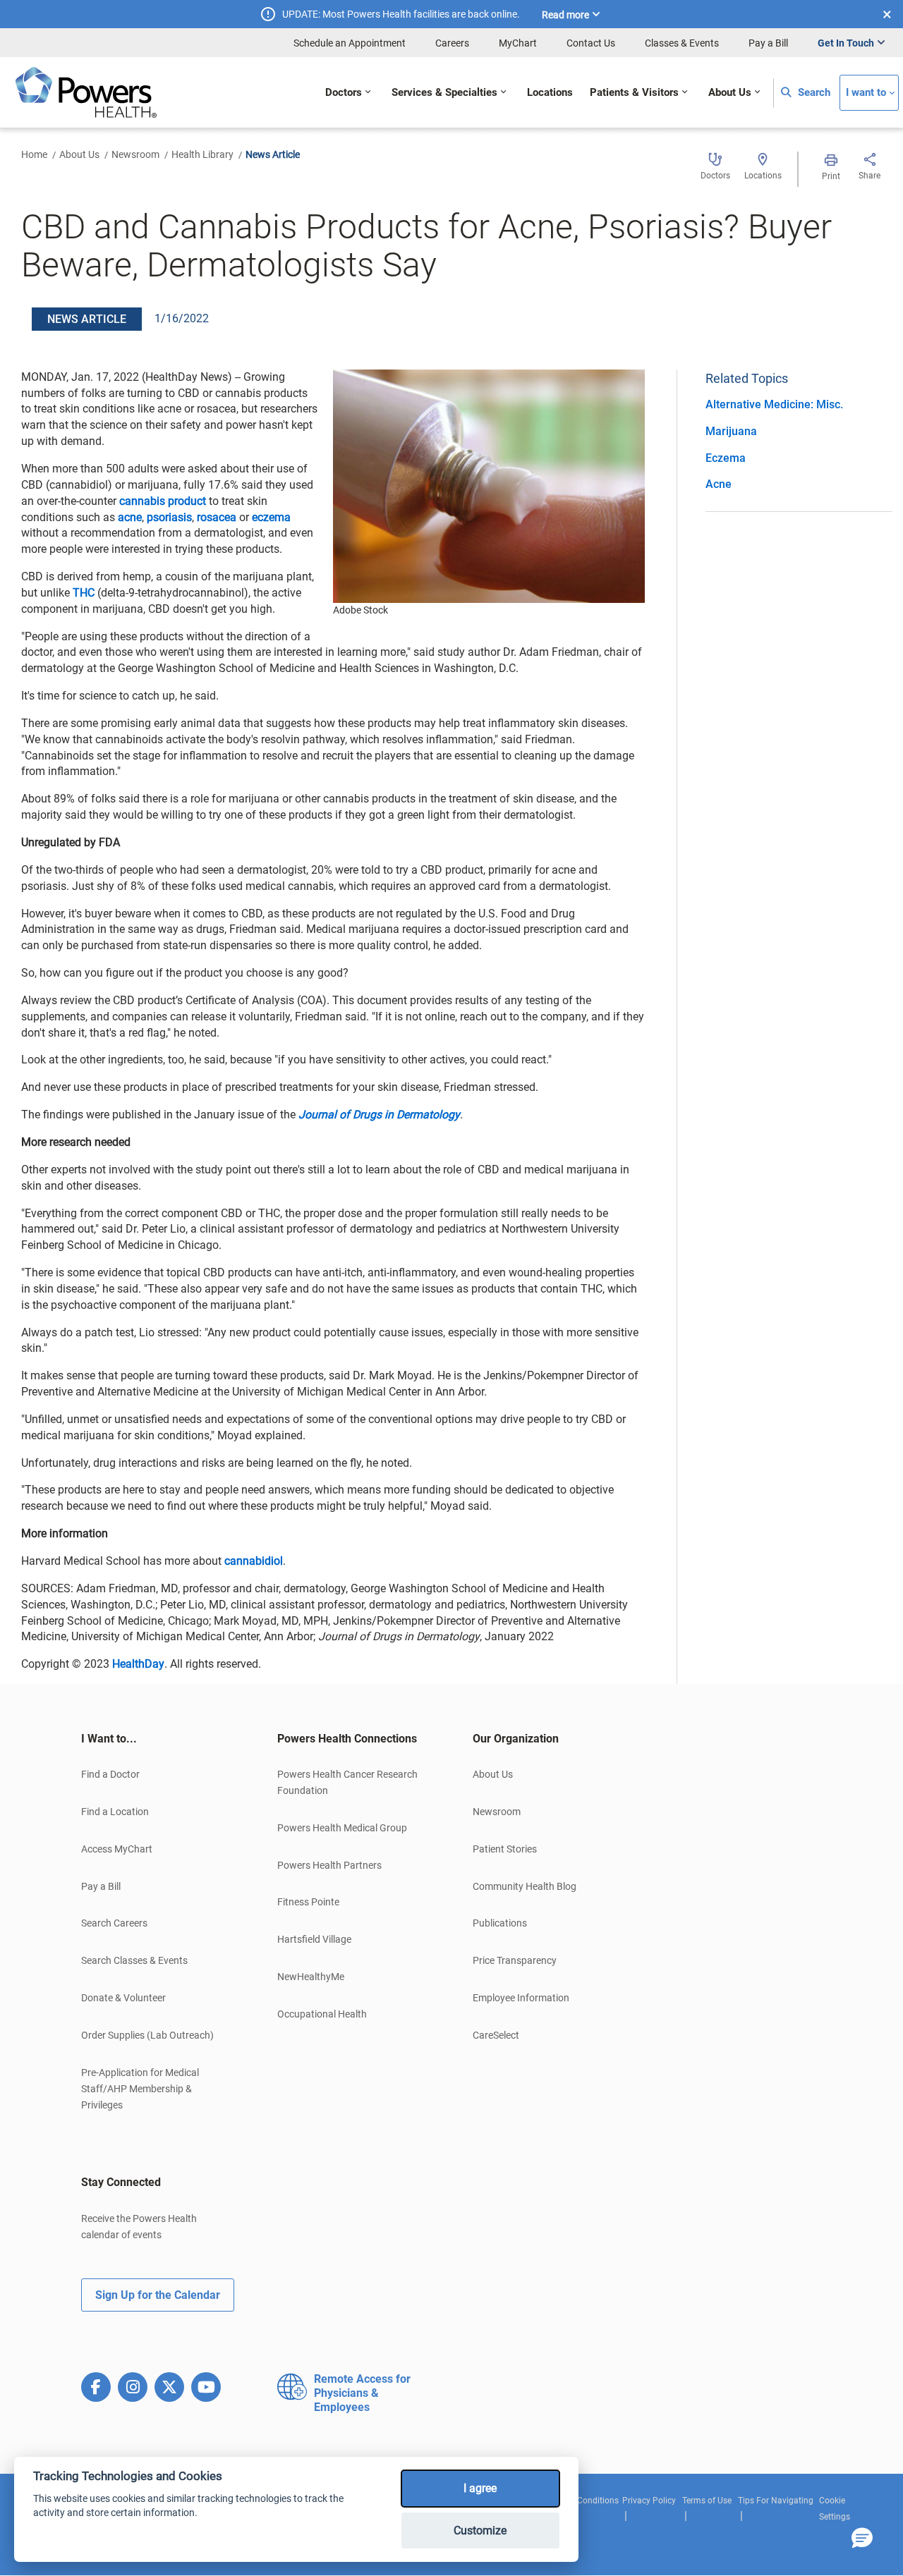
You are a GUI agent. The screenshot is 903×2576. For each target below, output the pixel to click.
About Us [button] (730, 93)
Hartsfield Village (314, 1939)
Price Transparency (515, 1960)
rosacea (218, 517)
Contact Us (591, 43)
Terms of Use (707, 2501)
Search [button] (813, 93)
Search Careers (114, 1923)
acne (130, 517)
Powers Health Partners (329, 1865)
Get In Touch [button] (846, 43)
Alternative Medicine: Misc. (774, 404)
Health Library (202, 154)
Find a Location (115, 1812)
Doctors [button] (344, 93)
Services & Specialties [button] (444, 93)
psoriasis (169, 517)
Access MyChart (117, 1849)
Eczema (726, 458)
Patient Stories (505, 1849)
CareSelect (496, 2035)
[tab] (158, 1739)
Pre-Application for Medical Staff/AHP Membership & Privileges (140, 2089)
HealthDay (138, 1664)
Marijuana (731, 431)
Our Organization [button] (516, 1739)
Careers (452, 43)
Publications (500, 1923)
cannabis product (163, 501)
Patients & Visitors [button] (634, 93)
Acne (719, 484)
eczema (271, 517)
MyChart (518, 43)
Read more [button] (565, 15)
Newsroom (135, 154)
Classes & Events (682, 43)
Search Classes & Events (134, 1960)
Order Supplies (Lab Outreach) (147, 2035)
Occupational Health (322, 2014)
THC (84, 593)
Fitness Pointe (308, 1902)
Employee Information (521, 1998)
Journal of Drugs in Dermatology (379, 1115)
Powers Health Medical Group (342, 1828)
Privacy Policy (649, 2501)
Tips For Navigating (776, 2501)
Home (34, 154)
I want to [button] (866, 93)
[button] (862, 2539)
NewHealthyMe (311, 1977)
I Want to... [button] (109, 1739)
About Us (79, 154)
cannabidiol (254, 1561)
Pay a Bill (768, 43)
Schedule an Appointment (350, 43)
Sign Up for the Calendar (158, 2295)
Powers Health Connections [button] (347, 1739)
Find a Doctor (110, 1774)
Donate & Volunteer (123, 1998)
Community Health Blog (525, 1886)
